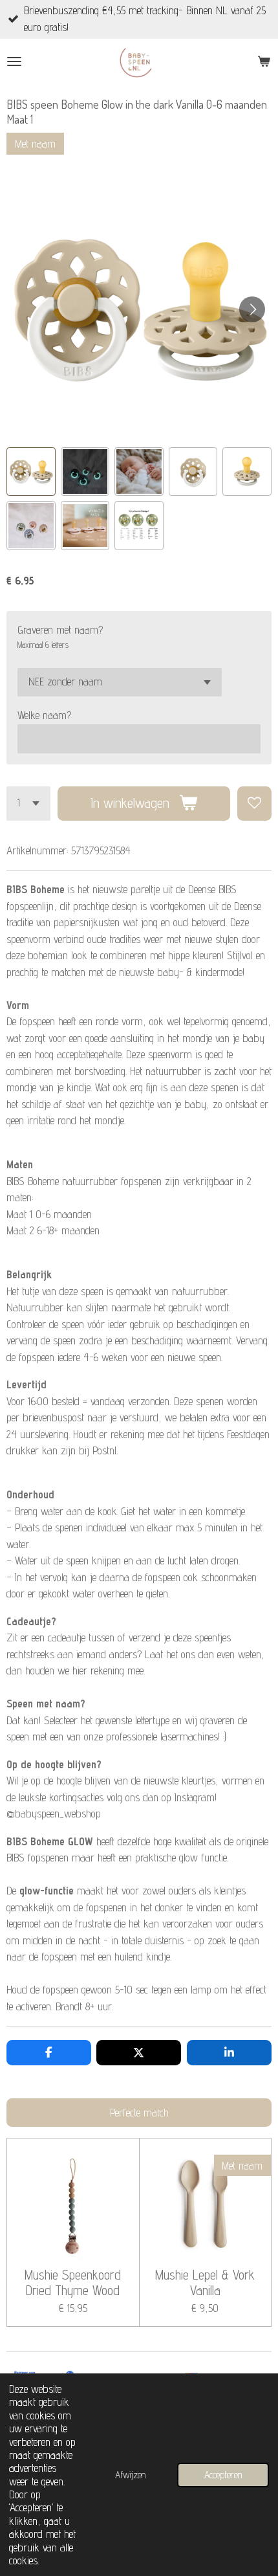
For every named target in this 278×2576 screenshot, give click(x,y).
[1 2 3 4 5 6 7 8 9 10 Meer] (28, 804)
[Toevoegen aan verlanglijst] (254, 804)
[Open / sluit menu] (14, 61)
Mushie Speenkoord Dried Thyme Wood (73, 2283)
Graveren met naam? (60, 630)
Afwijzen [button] (130, 2475)
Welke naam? (44, 715)
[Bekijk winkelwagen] (264, 61)
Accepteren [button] (223, 2475)
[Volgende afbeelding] (252, 309)
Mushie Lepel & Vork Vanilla (205, 2283)
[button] (31, 472)
